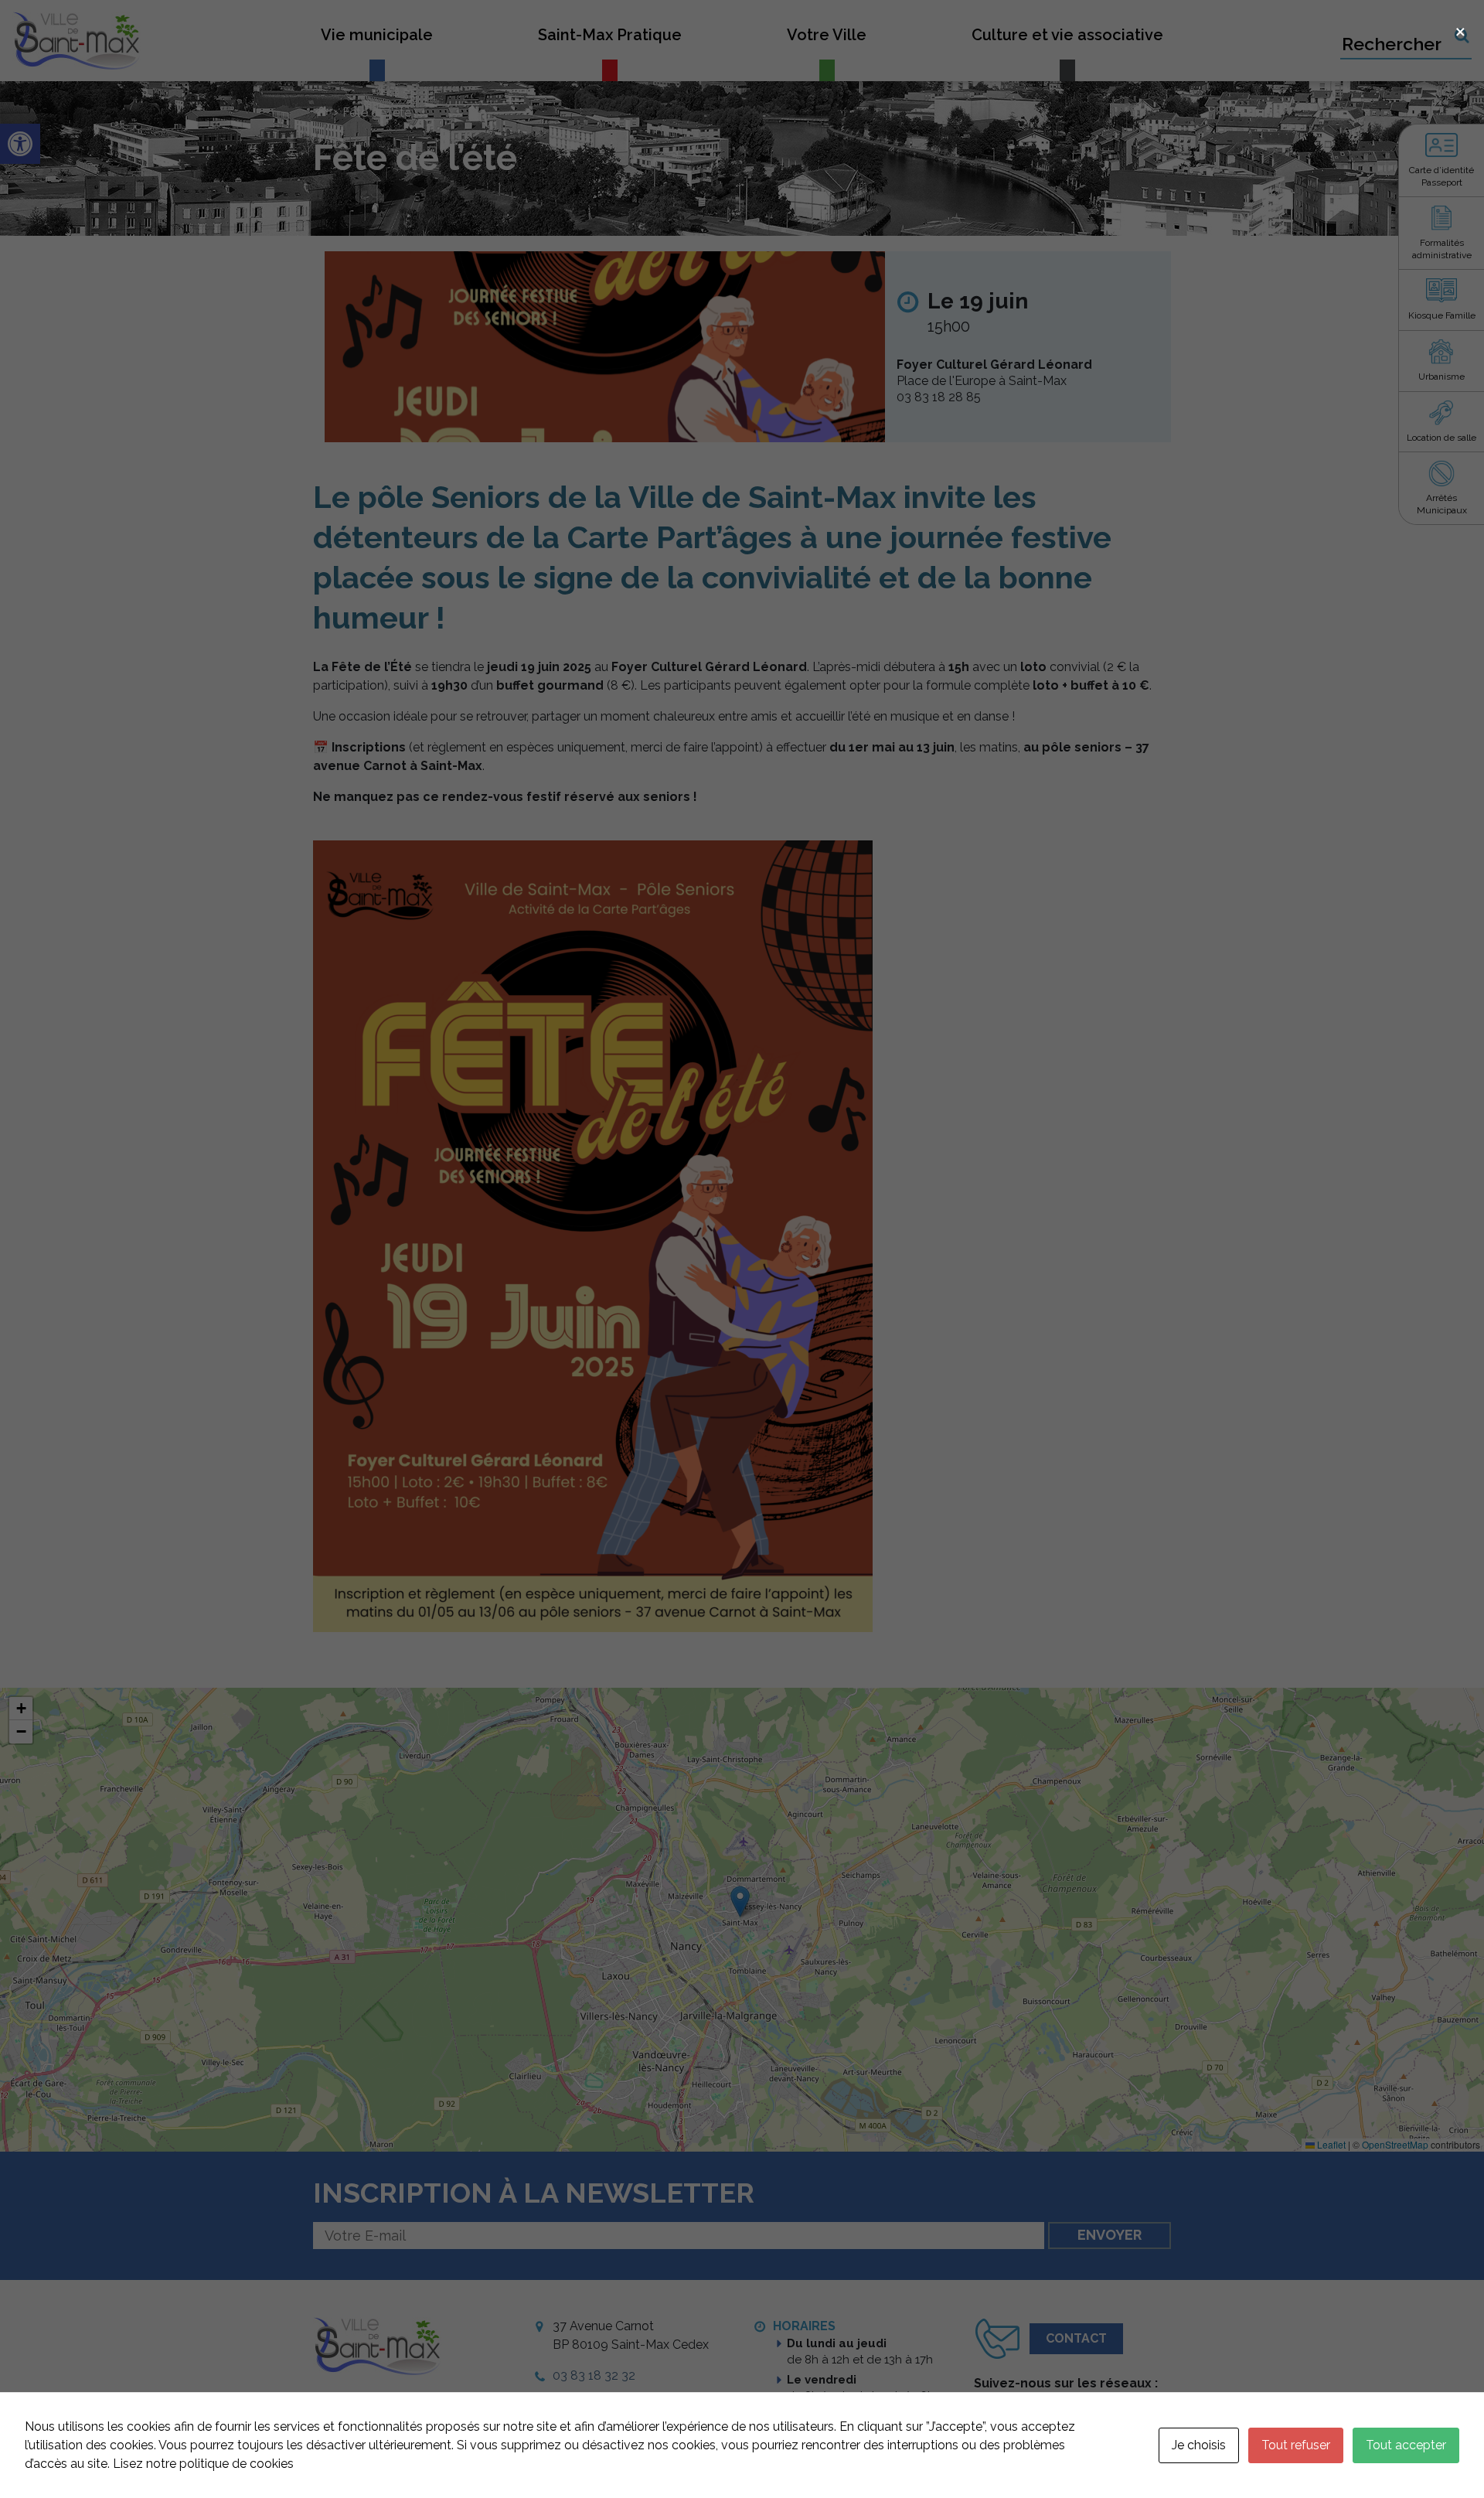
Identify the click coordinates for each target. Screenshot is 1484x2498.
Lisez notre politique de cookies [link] (203, 2464)
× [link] (1460, 30)
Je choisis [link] (1199, 2445)
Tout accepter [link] (1406, 2445)
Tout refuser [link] (1296, 2445)
